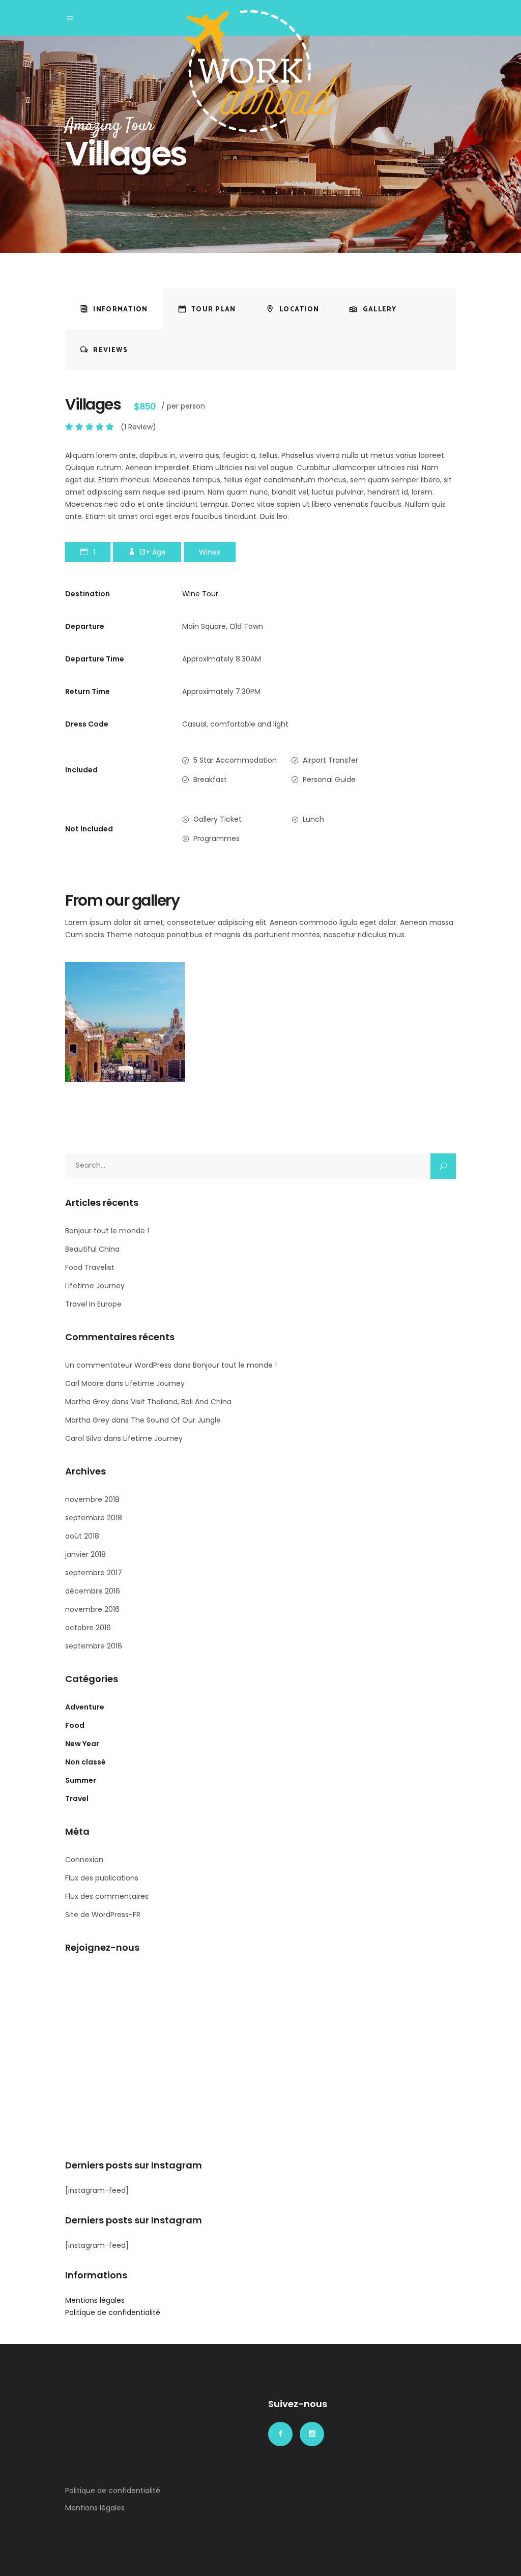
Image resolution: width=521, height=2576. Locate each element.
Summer (81, 1780)
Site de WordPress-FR (103, 1915)
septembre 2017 (94, 1573)
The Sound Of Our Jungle (176, 1420)
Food (75, 1725)
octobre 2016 (88, 1628)
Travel (77, 1799)
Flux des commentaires (107, 1896)
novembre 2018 (92, 1499)
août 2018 (82, 1536)
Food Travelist (90, 1267)
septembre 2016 (94, 1646)
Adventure (85, 1707)
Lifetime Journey (95, 1286)
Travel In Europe (93, 1304)
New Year (82, 1744)
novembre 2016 (92, 1609)
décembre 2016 (93, 1591)
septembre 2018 (94, 1518)
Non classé (85, 1762)
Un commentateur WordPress (118, 1365)
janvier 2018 (85, 1554)
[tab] (114, 309)
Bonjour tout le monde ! (107, 1231)
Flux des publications (102, 1878)
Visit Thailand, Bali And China (181, 1402)
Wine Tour (200, 594)
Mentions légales (95, 2300)
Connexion (84, 1860)
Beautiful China (92, 1249)
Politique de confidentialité (113, 2312)
